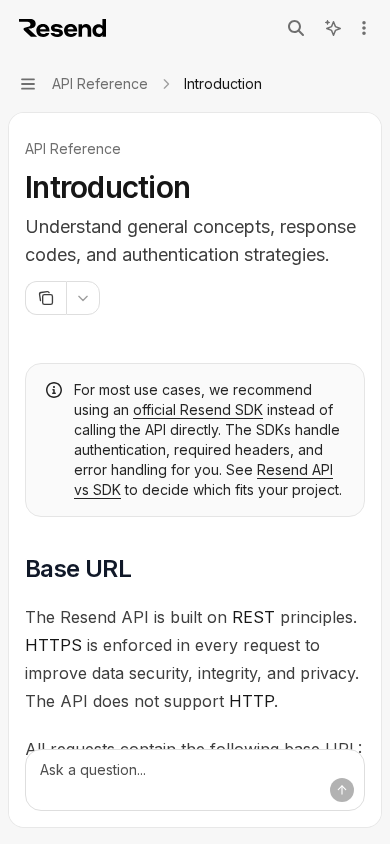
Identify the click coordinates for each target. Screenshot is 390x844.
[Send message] (342, 790)
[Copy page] (45, 298)
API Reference (73, 148)
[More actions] (364, 28)
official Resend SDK (198, 409)
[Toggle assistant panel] (333, 28)
